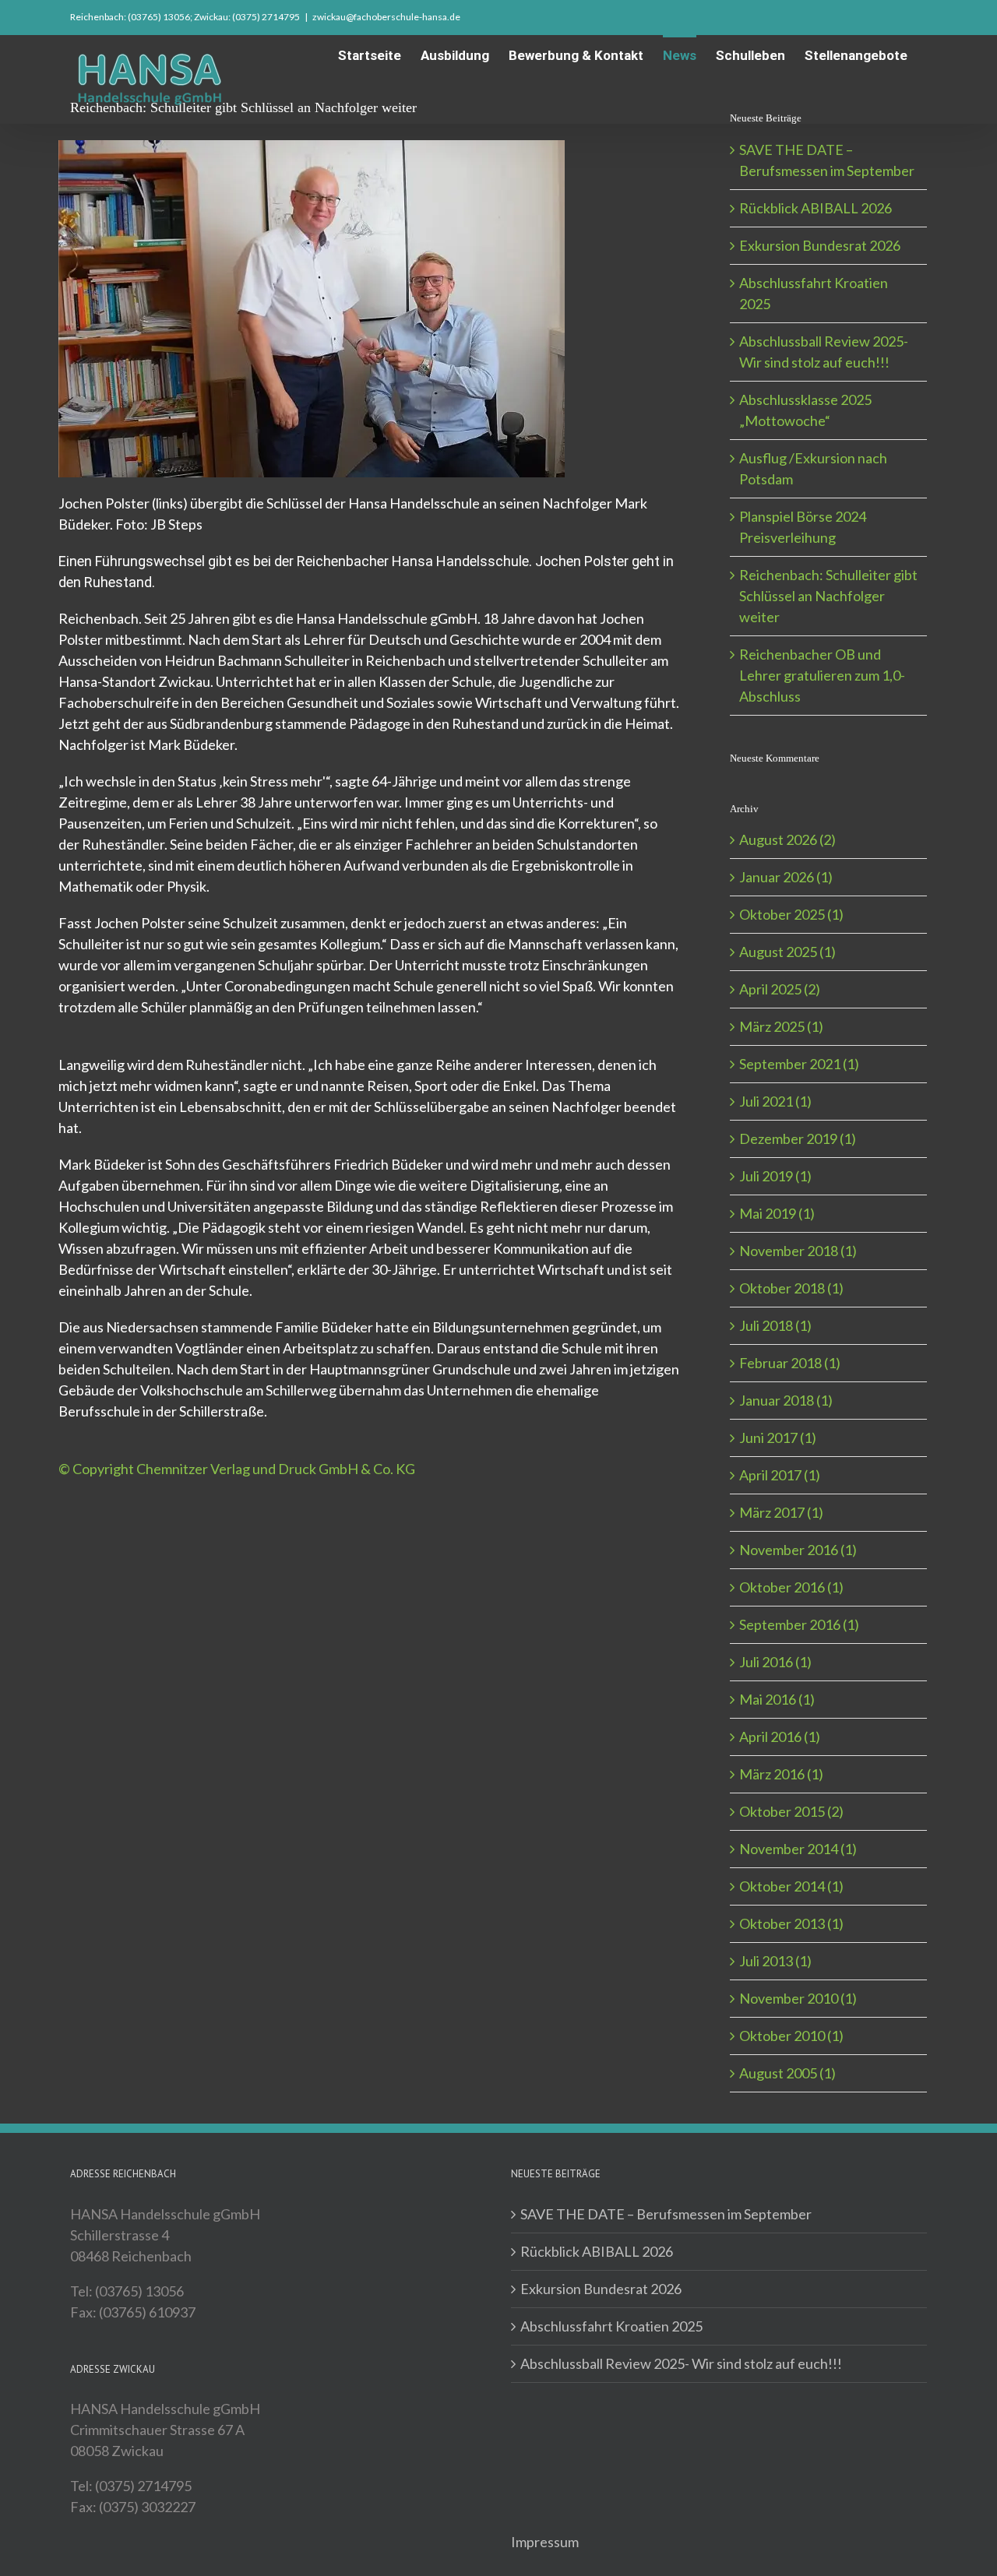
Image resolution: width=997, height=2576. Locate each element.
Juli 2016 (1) (775, 1662)
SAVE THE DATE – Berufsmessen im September (666, 2214)
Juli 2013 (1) (775, 1961)
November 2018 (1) (798, 1251)
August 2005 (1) (787, 2073)
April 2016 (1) (780, 1737)
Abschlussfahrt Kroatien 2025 (611, 2326)
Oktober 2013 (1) (791, 1923)
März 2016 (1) (781, 1774)
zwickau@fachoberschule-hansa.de (386, 17)
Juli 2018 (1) (775, 1325)
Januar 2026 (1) (786, 877)
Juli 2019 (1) (775, 1176)
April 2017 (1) (780, 1475)
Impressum (545, 2542)
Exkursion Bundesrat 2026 (820, 245)
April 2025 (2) (780, 989)
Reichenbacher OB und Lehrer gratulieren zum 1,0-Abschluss (822, 675)
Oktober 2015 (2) (791, 1811)
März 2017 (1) (781, 1512)
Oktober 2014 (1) (791, 1886)
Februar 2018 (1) (790, 1363)
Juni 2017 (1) (778, 1438)
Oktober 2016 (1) (791, 1587)
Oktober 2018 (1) (791, 1288)
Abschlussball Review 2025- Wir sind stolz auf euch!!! (681, 2363)
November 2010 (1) (798, 1998)
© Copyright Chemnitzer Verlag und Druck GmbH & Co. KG (237, 1469)
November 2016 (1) (798, 1550)
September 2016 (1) (799, 1624)
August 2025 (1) (787, 952)
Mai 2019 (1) (777, 1213)
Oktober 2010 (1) (791, 2036)
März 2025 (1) (781, 1026)
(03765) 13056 (159, 17)
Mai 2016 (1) (777, 1699)
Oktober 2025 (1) (791, 914)
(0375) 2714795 (266, 17)
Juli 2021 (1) (775, 1101)
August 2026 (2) (787, 839)
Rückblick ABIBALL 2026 (816, 208)
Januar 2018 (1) (786, 1400)
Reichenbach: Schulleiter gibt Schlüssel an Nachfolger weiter (828, 596)
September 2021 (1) (799, 1064)
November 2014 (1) (798, 1849)
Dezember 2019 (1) (798, 1138)
